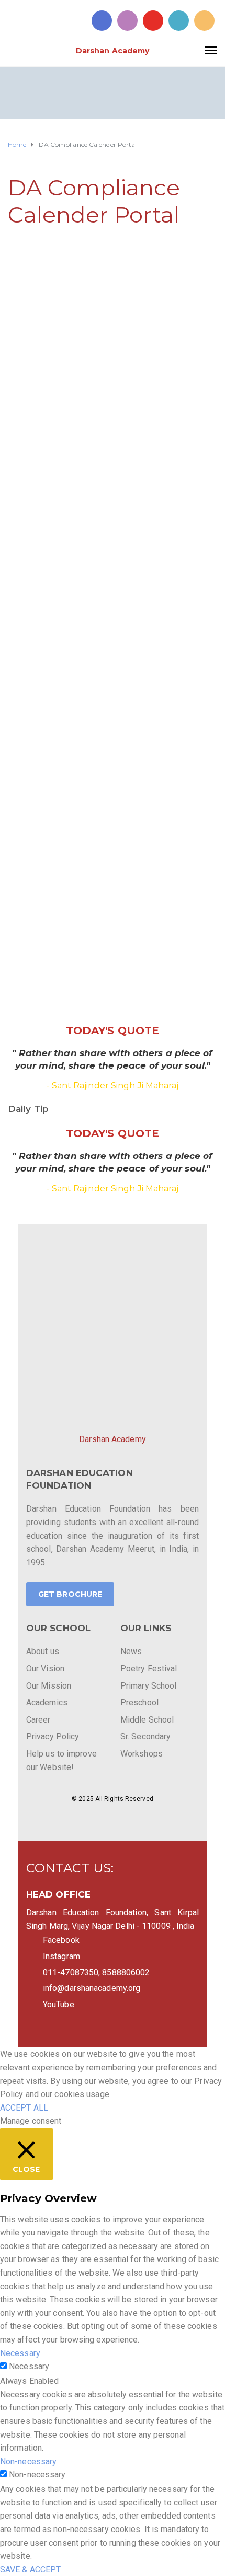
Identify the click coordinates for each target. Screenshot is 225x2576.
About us (43, 1651)
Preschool (139, 1702)
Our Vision (45, 1668)
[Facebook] (102, 21)
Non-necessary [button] (28, 2461)
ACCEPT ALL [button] (24, 2108)
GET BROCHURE (70, 1594)
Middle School (147, 1720)
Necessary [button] (20, 2353)
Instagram (61, 1956)
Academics (47, 1702)
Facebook (61, 1940)
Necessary (29, 2366)
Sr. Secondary (145, 1736)
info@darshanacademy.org (92, 1988)
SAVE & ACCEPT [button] (30, 2569)
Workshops (142, 1754)
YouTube (59, 2004)
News (131, 1651)
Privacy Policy (53, 1736)
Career (38, 1720)
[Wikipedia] (204, 21)
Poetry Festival (149, 1668)
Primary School (148, 1686)
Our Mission (49, 1686)
